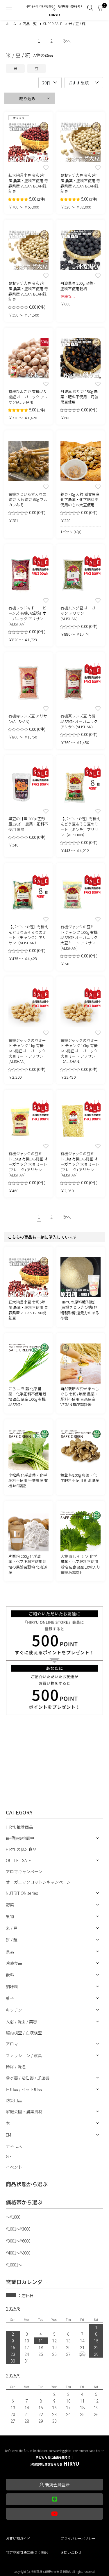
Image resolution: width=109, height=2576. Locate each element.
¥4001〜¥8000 (18, 2253)
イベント (14, 2167)
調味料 (12, 1986)
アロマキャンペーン (24, 1871)
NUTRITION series (22, 1893)
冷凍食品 (14, 1963)
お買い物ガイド (18, 2538)
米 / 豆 (12, 1928)
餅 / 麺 (12, 1940)
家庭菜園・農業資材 (24, 2111)
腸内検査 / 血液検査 (24, 2033)
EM (8, 2135)
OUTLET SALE (18, 1860)
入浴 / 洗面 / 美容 (22, 2021)
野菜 (10, 1905)
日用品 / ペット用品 (24, 2089)
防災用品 (14, 2100)
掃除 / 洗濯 (16, 2066)
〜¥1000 (13, 2217)
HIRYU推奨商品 (19, 1827)
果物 (10, 1916)
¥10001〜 (14, 2265)
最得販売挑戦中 (20, 1838)
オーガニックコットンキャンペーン (38, 1882)
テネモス (14, 2146)
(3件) (93, 199)
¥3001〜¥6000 (18, 2241)
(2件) (41, 199)
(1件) (41, 410)
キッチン (14, 2010)
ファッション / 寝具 (24, 2055)
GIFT (10, 2156)
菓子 (10, 1998)
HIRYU (55, 2461)
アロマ (12, 2044)
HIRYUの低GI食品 (21, 1849)
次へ (67, 41)
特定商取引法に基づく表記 (27, 2552)
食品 (10, 1951)
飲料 (10, 1975)
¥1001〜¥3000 (18, 2229)
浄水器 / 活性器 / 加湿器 (28, 2078)
